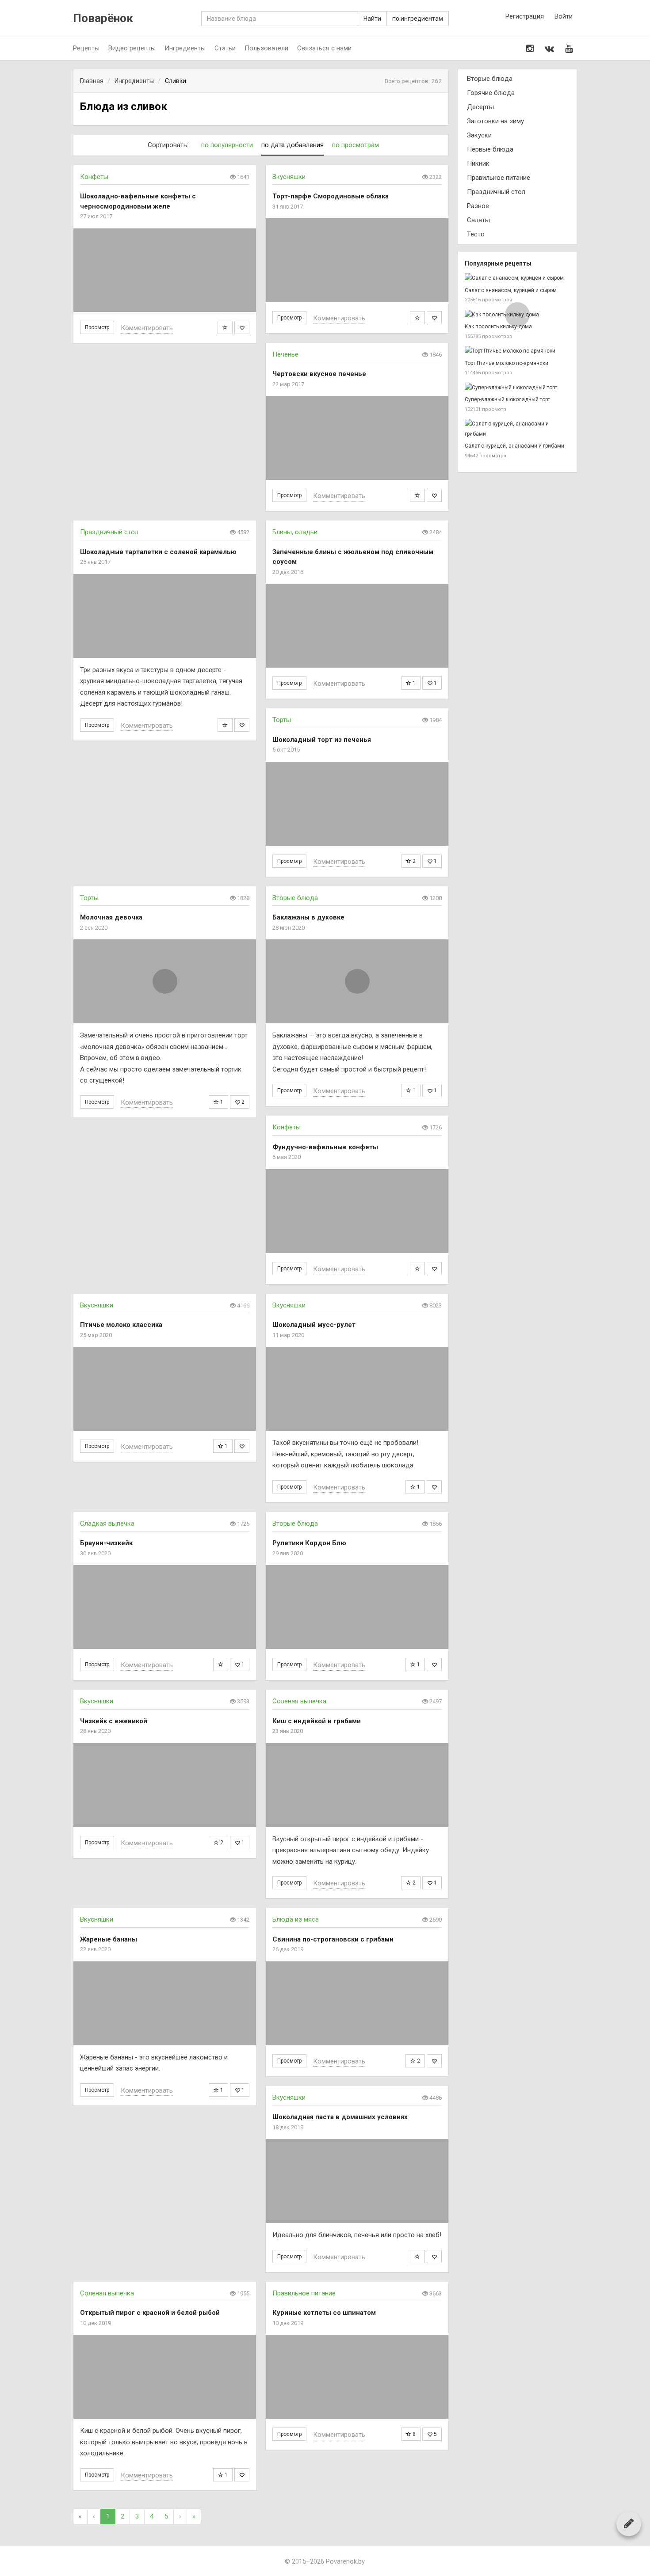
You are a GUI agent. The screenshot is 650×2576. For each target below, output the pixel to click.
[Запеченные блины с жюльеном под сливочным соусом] (357, 626)
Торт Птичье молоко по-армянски (507, 363)
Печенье (285, 354)
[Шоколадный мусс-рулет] (357, 1389)
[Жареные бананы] (165, 2003)
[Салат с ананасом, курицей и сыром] (517, 278)
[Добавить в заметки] (225, 327)
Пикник (478, 163)
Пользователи (266, 48)
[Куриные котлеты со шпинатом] (357, 2377)
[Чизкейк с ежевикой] (165, 1785)
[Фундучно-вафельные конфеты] (357, 1211)
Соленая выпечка (299, 1701)
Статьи (225, 48)
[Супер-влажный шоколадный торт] (517, 388)
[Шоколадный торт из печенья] (357, 804)
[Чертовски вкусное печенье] (357, 438)
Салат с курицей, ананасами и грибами (514, 446)
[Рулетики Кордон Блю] (357, 1607)
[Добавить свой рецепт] (629, 2523)
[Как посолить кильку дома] (517, 315)
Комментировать (147, 328)
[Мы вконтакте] (549, 49)
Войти (564, 16)
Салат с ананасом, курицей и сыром (511, 290)
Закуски (479, 135)
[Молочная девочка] (165, 981)
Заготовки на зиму (495, 121)
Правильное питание (304, 2293)
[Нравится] (242, 327)
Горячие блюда (491, 93)
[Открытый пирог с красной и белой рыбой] (165, 2377)
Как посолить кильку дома (498, 327)
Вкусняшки (289, 177)
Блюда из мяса (296, 1919)
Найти (372, 19)
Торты (282, 720)
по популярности (227, 145)
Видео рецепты (132, 48)
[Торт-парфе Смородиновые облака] (357, 260)
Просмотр (97, 327)
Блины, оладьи (295, 532)
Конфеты (94, 177)
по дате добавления (292, 145)
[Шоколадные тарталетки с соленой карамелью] (165, 616)
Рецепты (86, 48)
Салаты (478, 220)
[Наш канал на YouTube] (569, 49)
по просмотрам (356, 145)
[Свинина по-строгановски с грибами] (357, 2003)
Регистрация (525, 16)
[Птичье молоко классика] (165, 1389)
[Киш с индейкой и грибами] (357, 1785)
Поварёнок (103, 18)
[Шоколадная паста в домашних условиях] (357, 2181)
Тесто (476, 234)
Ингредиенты (185, 48)
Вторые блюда (295, 898)
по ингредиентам (418, 19)
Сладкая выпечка (107, 1524)
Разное (478, 206)
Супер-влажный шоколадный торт (507, 399)
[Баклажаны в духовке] (357, 981)
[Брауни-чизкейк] (165, 1607)
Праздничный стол (109, 532)
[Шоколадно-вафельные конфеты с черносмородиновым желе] (165, 270)
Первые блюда (490, 149)
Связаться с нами (324, 48)
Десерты (480, 107)
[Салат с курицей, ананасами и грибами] (517, 429)
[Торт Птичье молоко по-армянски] (517, 351)
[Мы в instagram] (530, 49)
